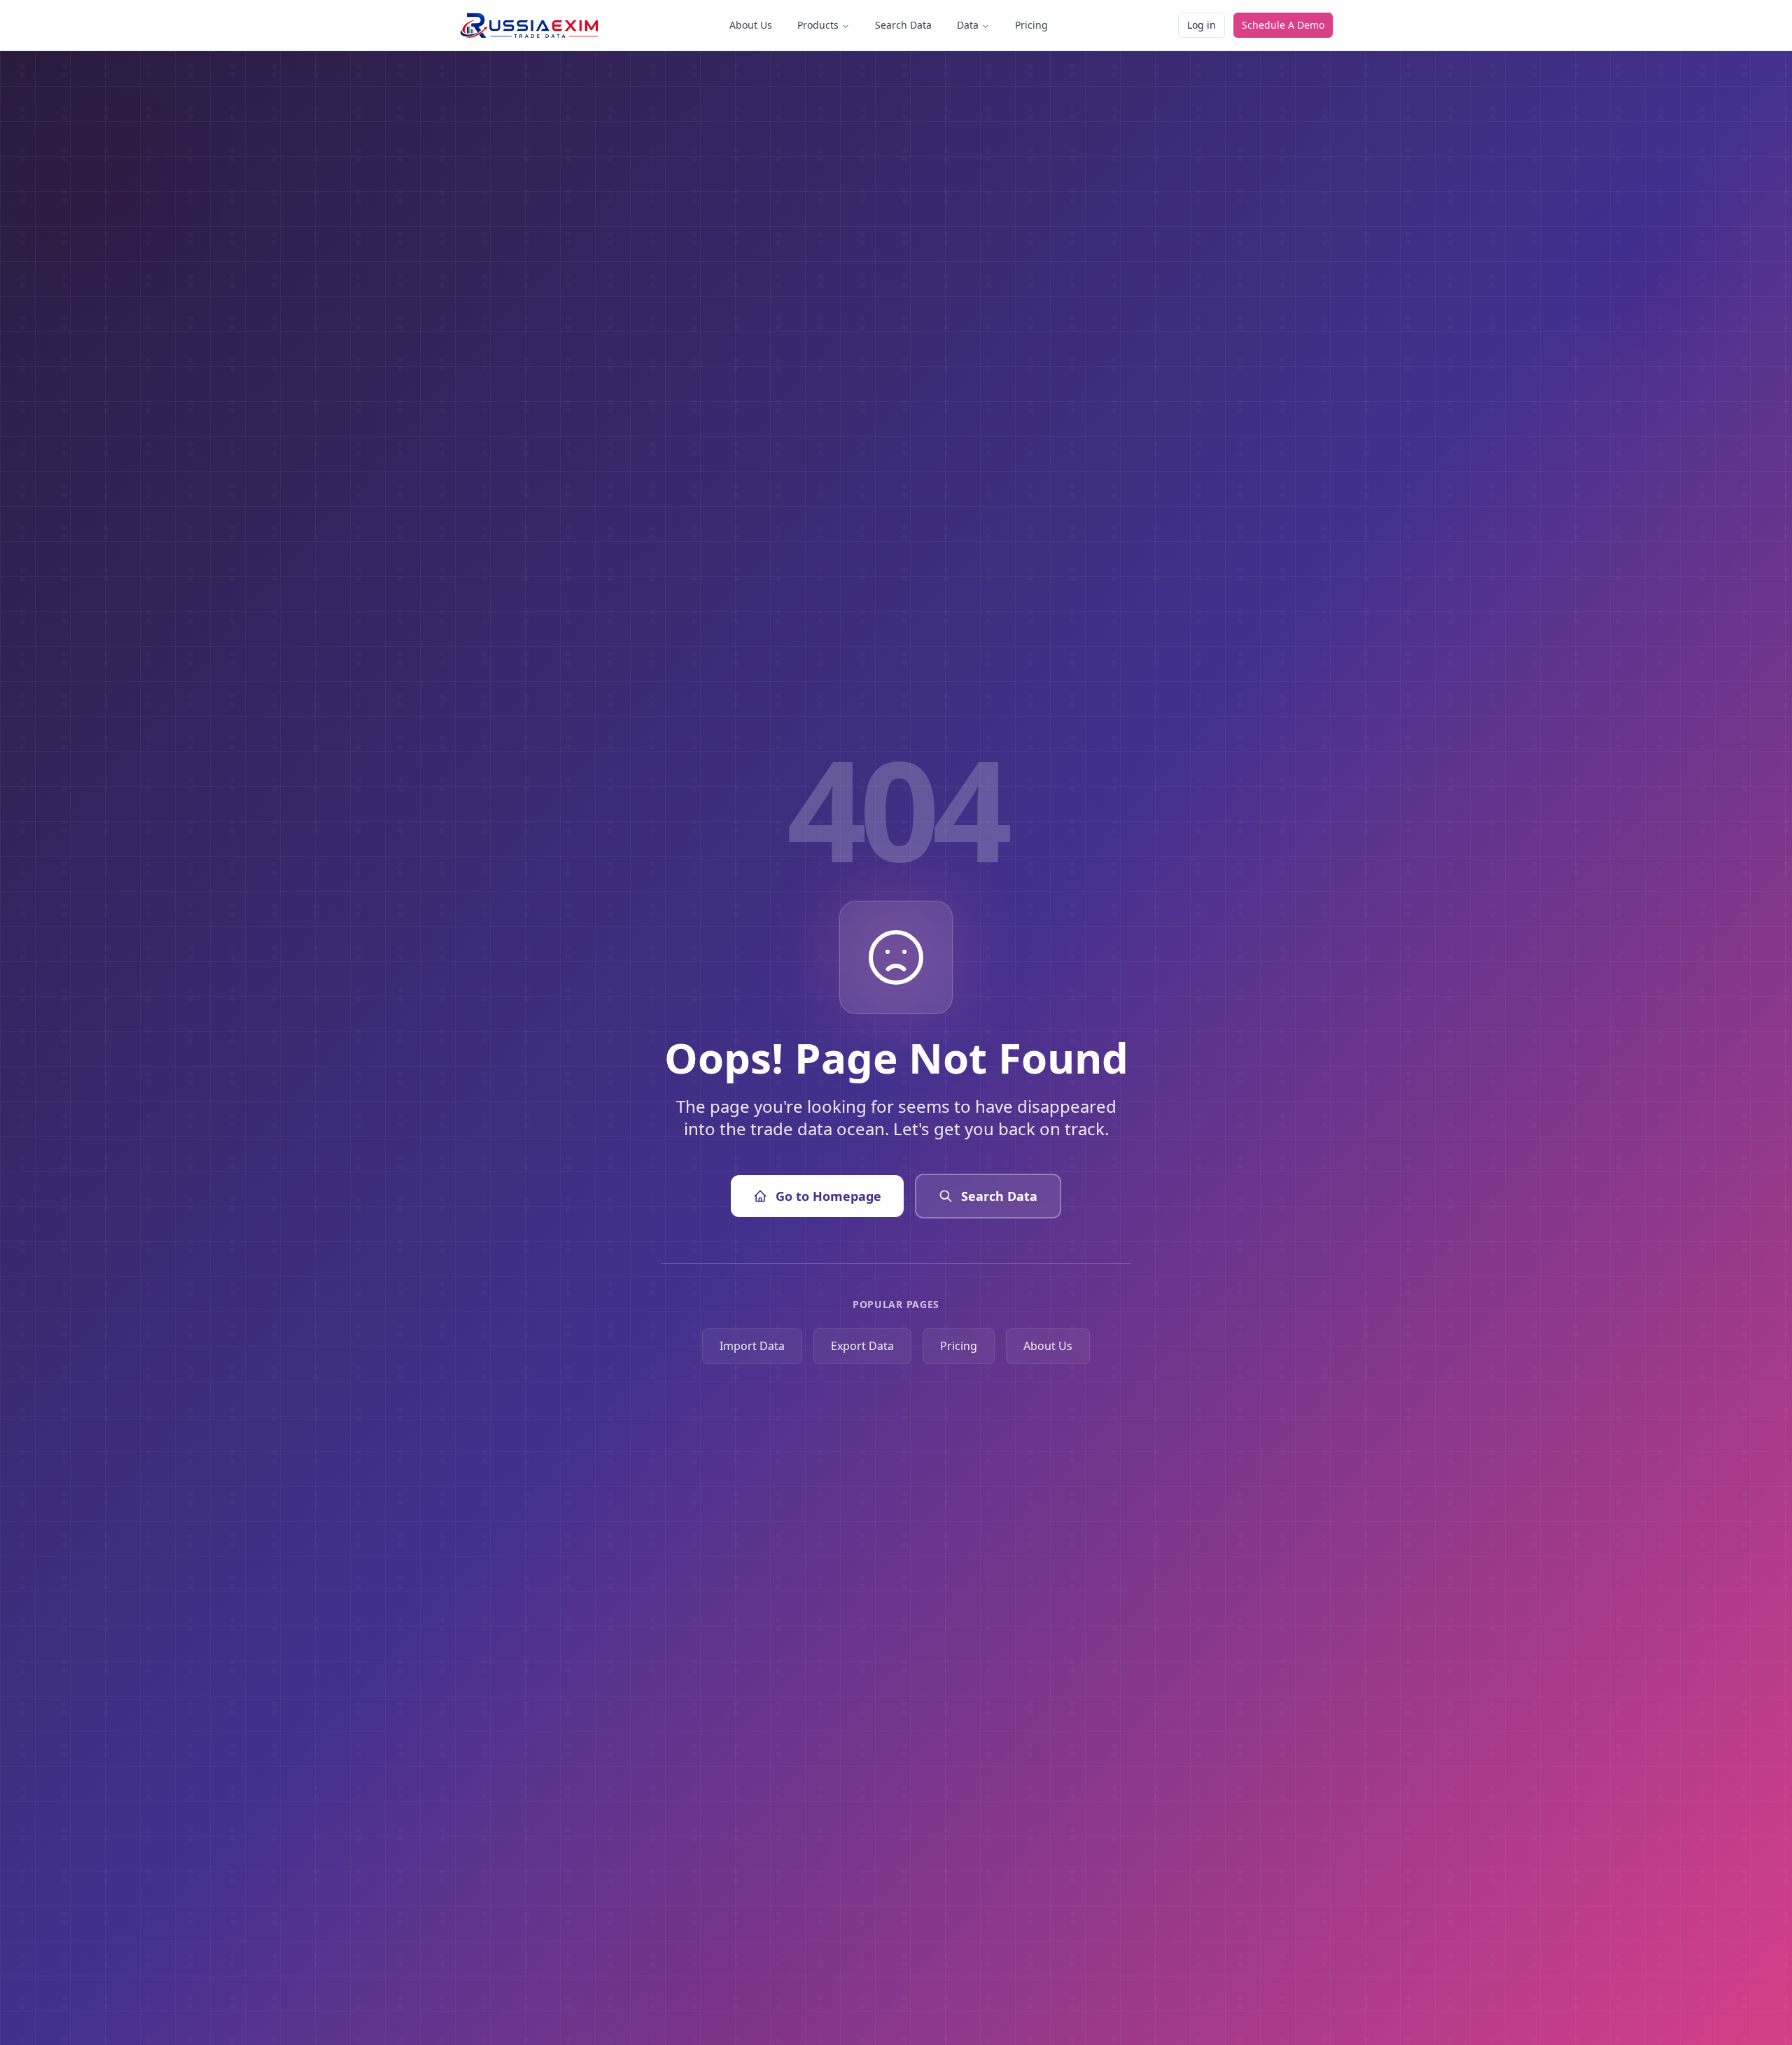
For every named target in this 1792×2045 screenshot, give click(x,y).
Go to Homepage (828, 1196)
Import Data (752, 1346)
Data (968, 25)
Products (818, 25)
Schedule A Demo (1283, 25)
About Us (751, 25)
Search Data (903, 25)
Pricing (1031, 25)
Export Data (862, 1346)
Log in (1202, 25)
